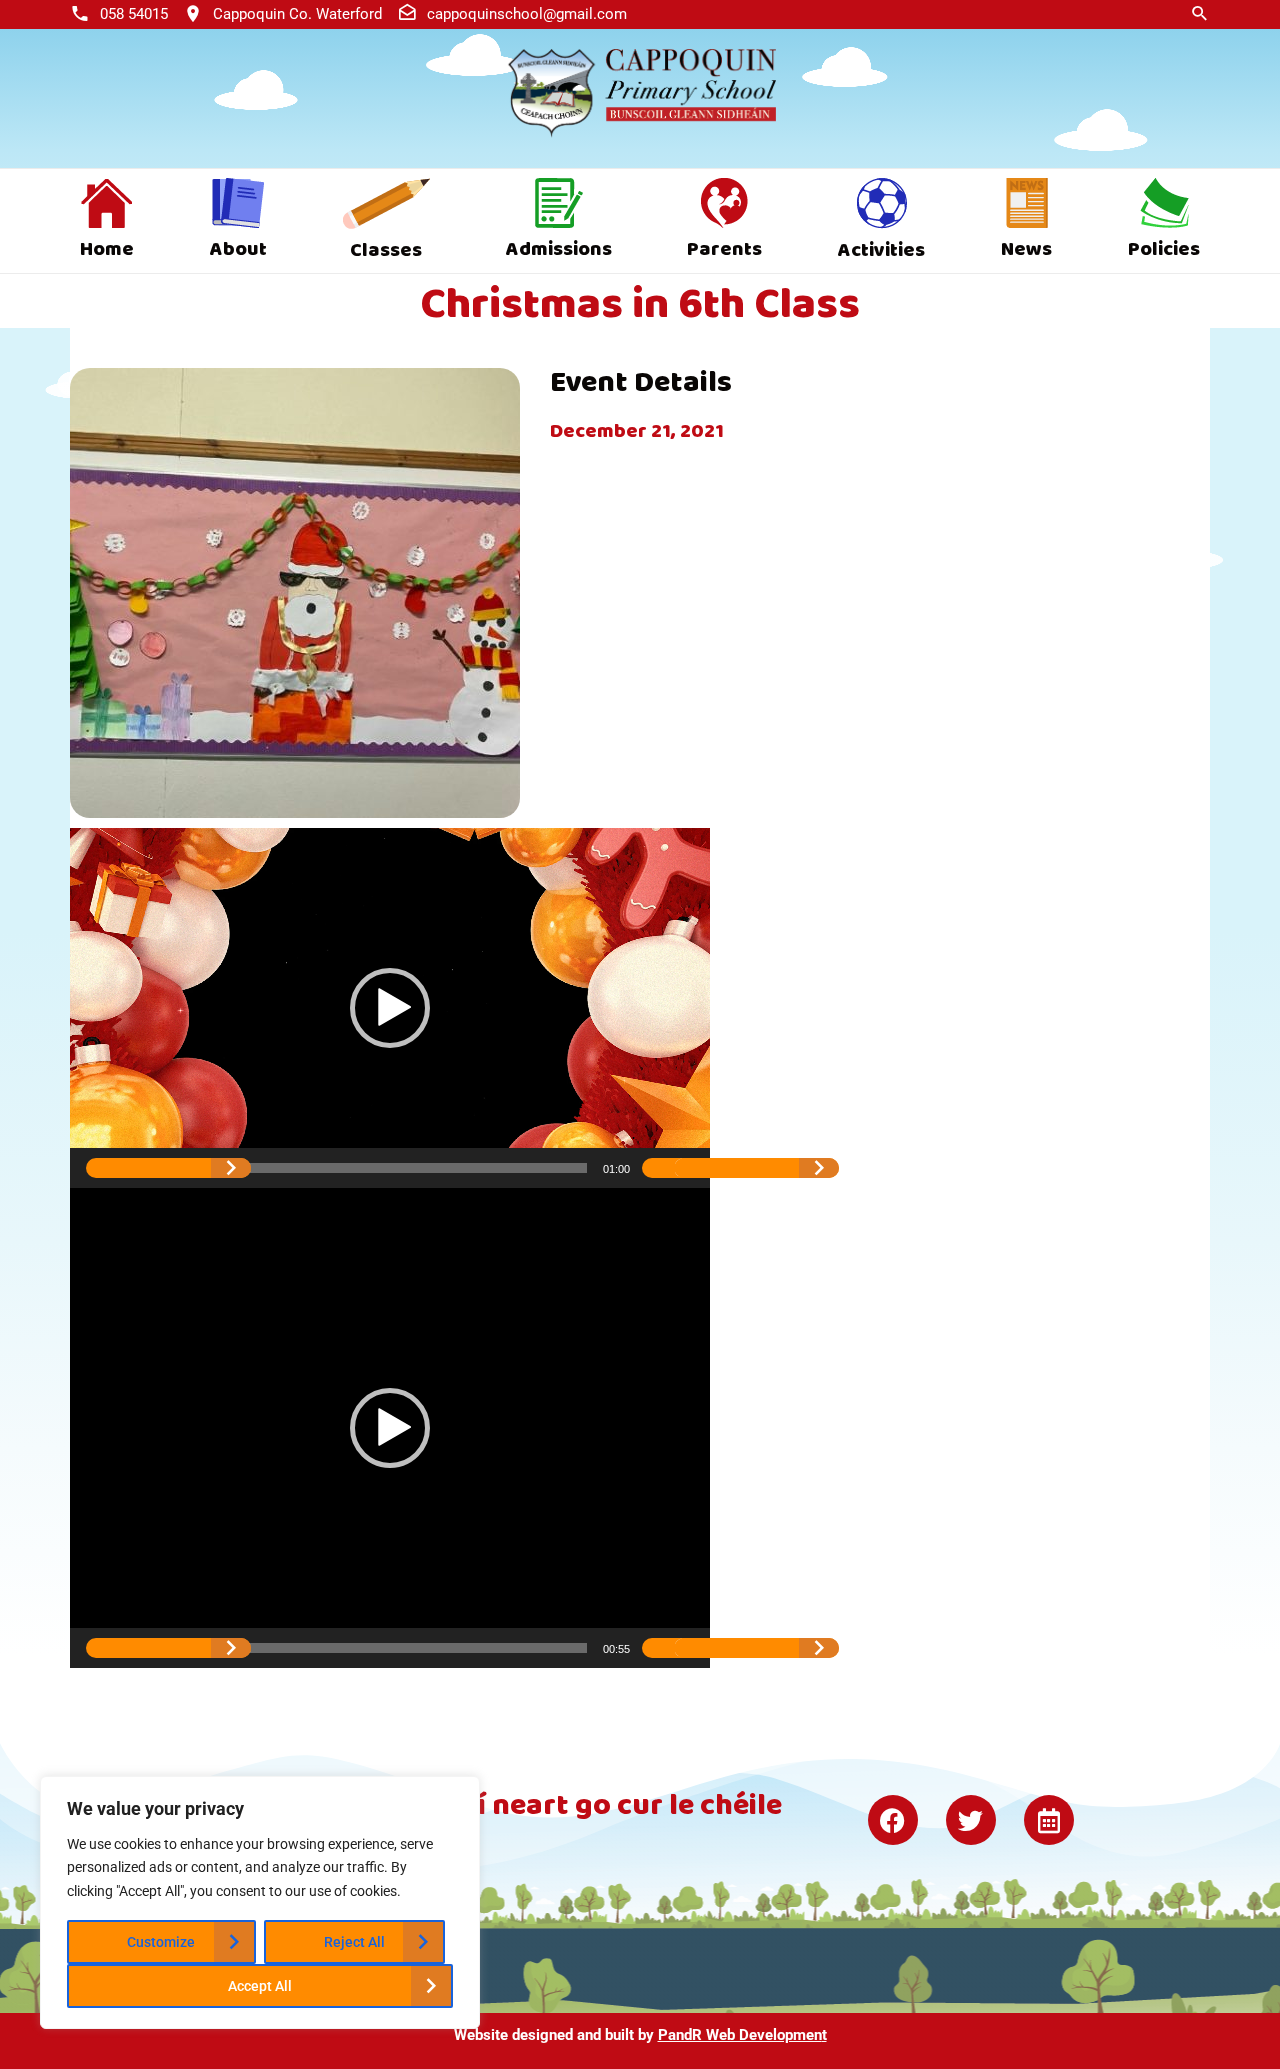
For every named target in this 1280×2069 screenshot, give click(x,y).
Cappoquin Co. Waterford (297, 14)
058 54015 (134, 14)
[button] (390, 1008)
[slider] (374, 1168)
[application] (390, 1008)
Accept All (260, 1986)
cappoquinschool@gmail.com (527, 14)
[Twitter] (971, 1820)
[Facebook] (893, 1820)
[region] (260, 1902)
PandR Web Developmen (740, 2035)
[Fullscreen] (756, 1168)
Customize (161, 1942)
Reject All (354, 1942)
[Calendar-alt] (1049, 1820)
